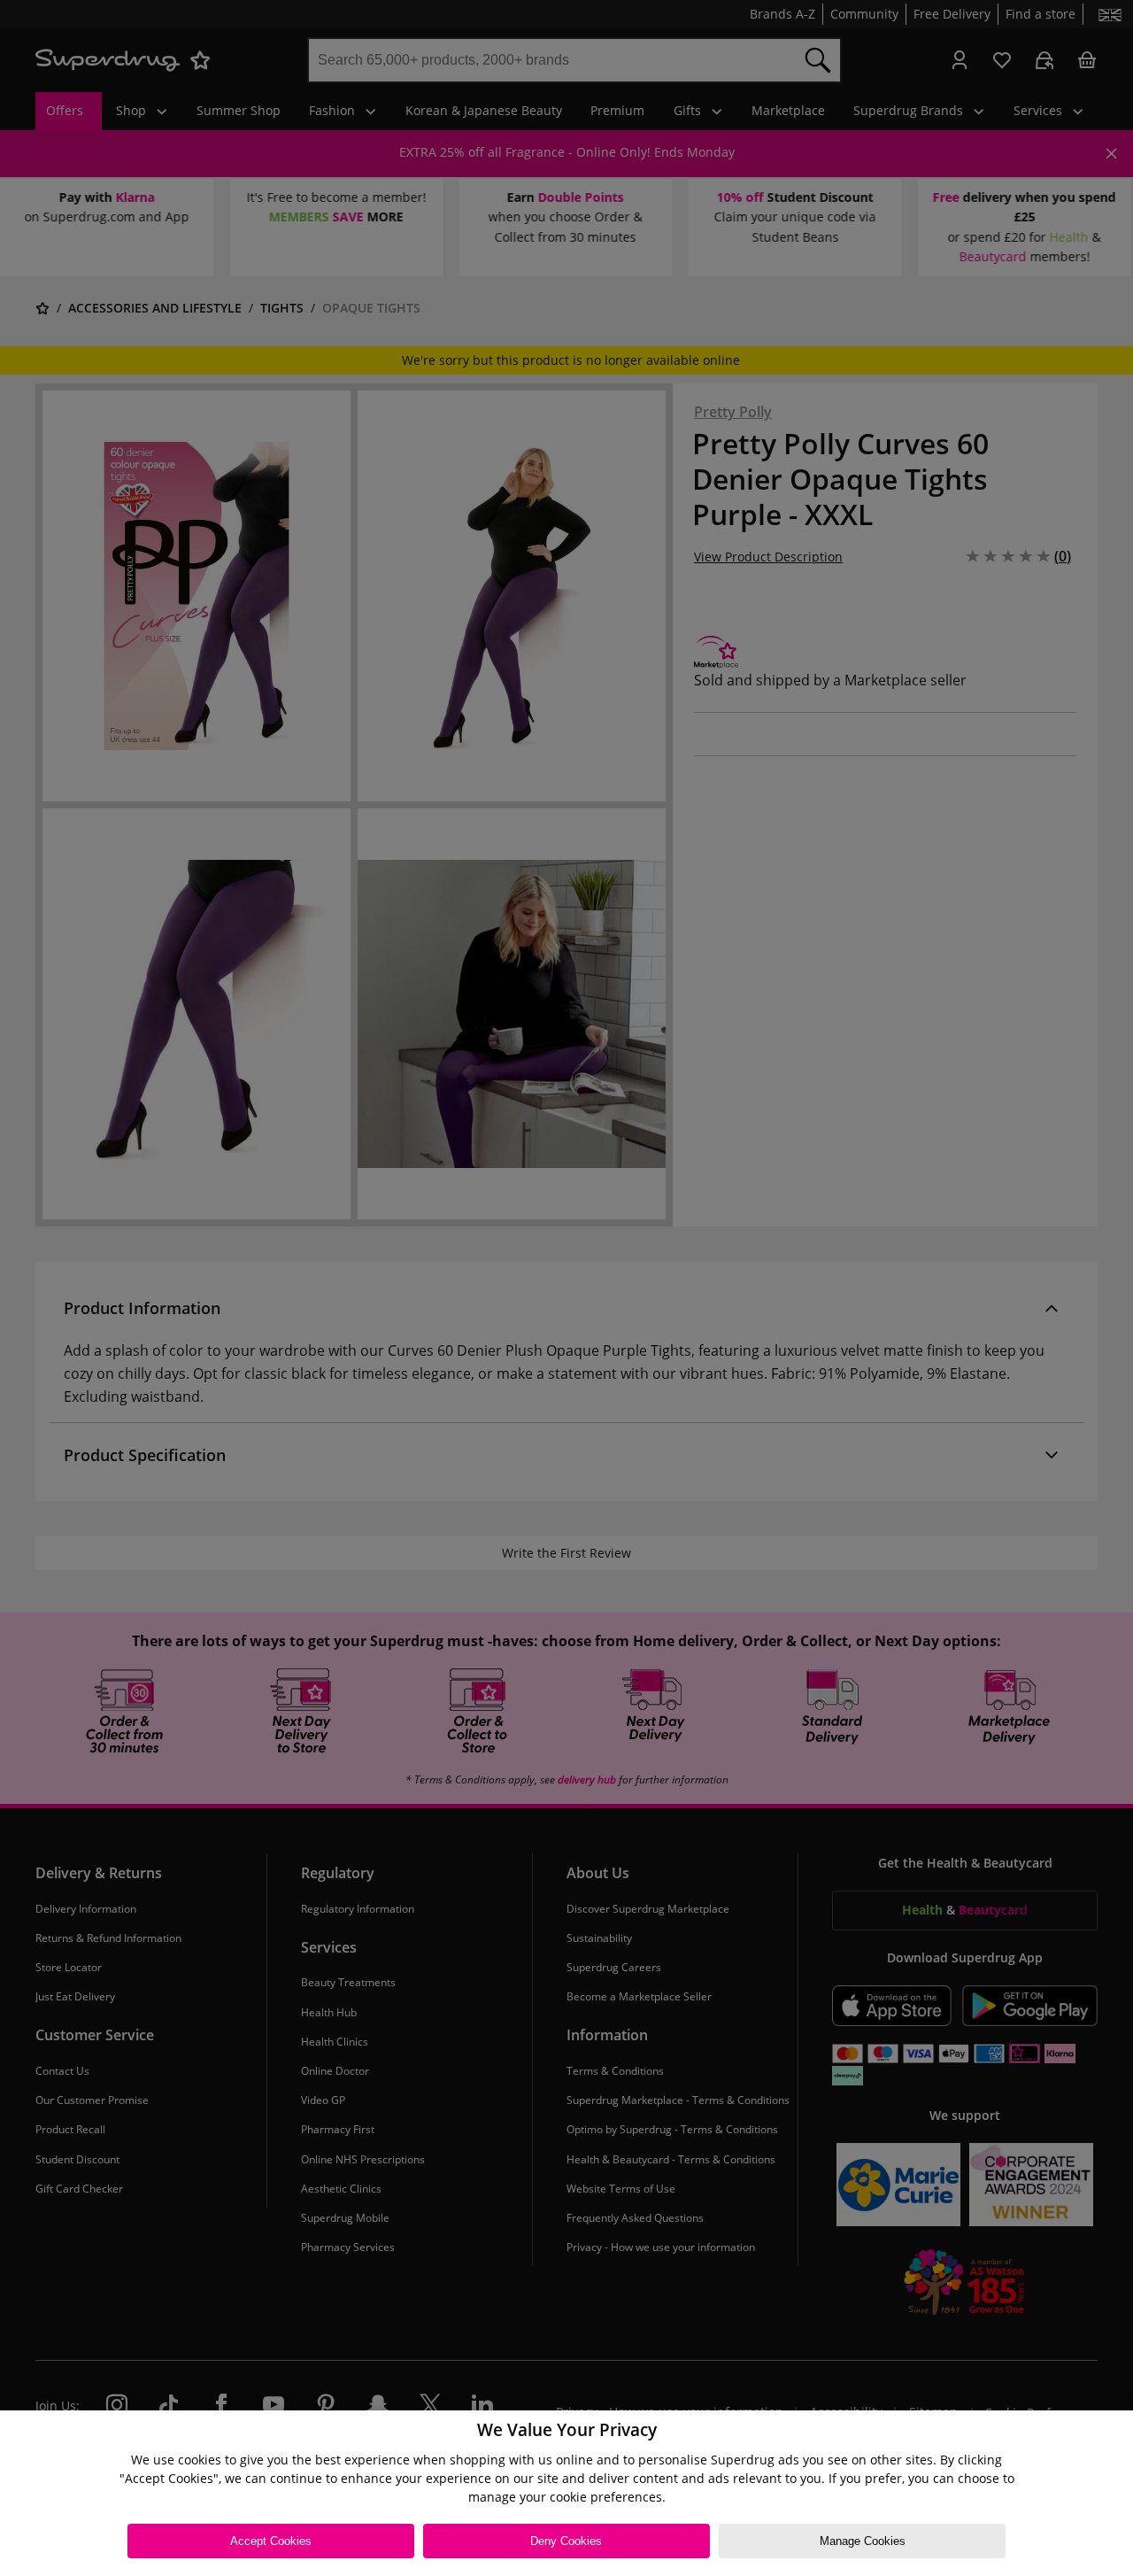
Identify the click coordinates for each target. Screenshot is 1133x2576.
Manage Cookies (863, 2541)
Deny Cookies (566, 2541)
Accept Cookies (271, 2541)
